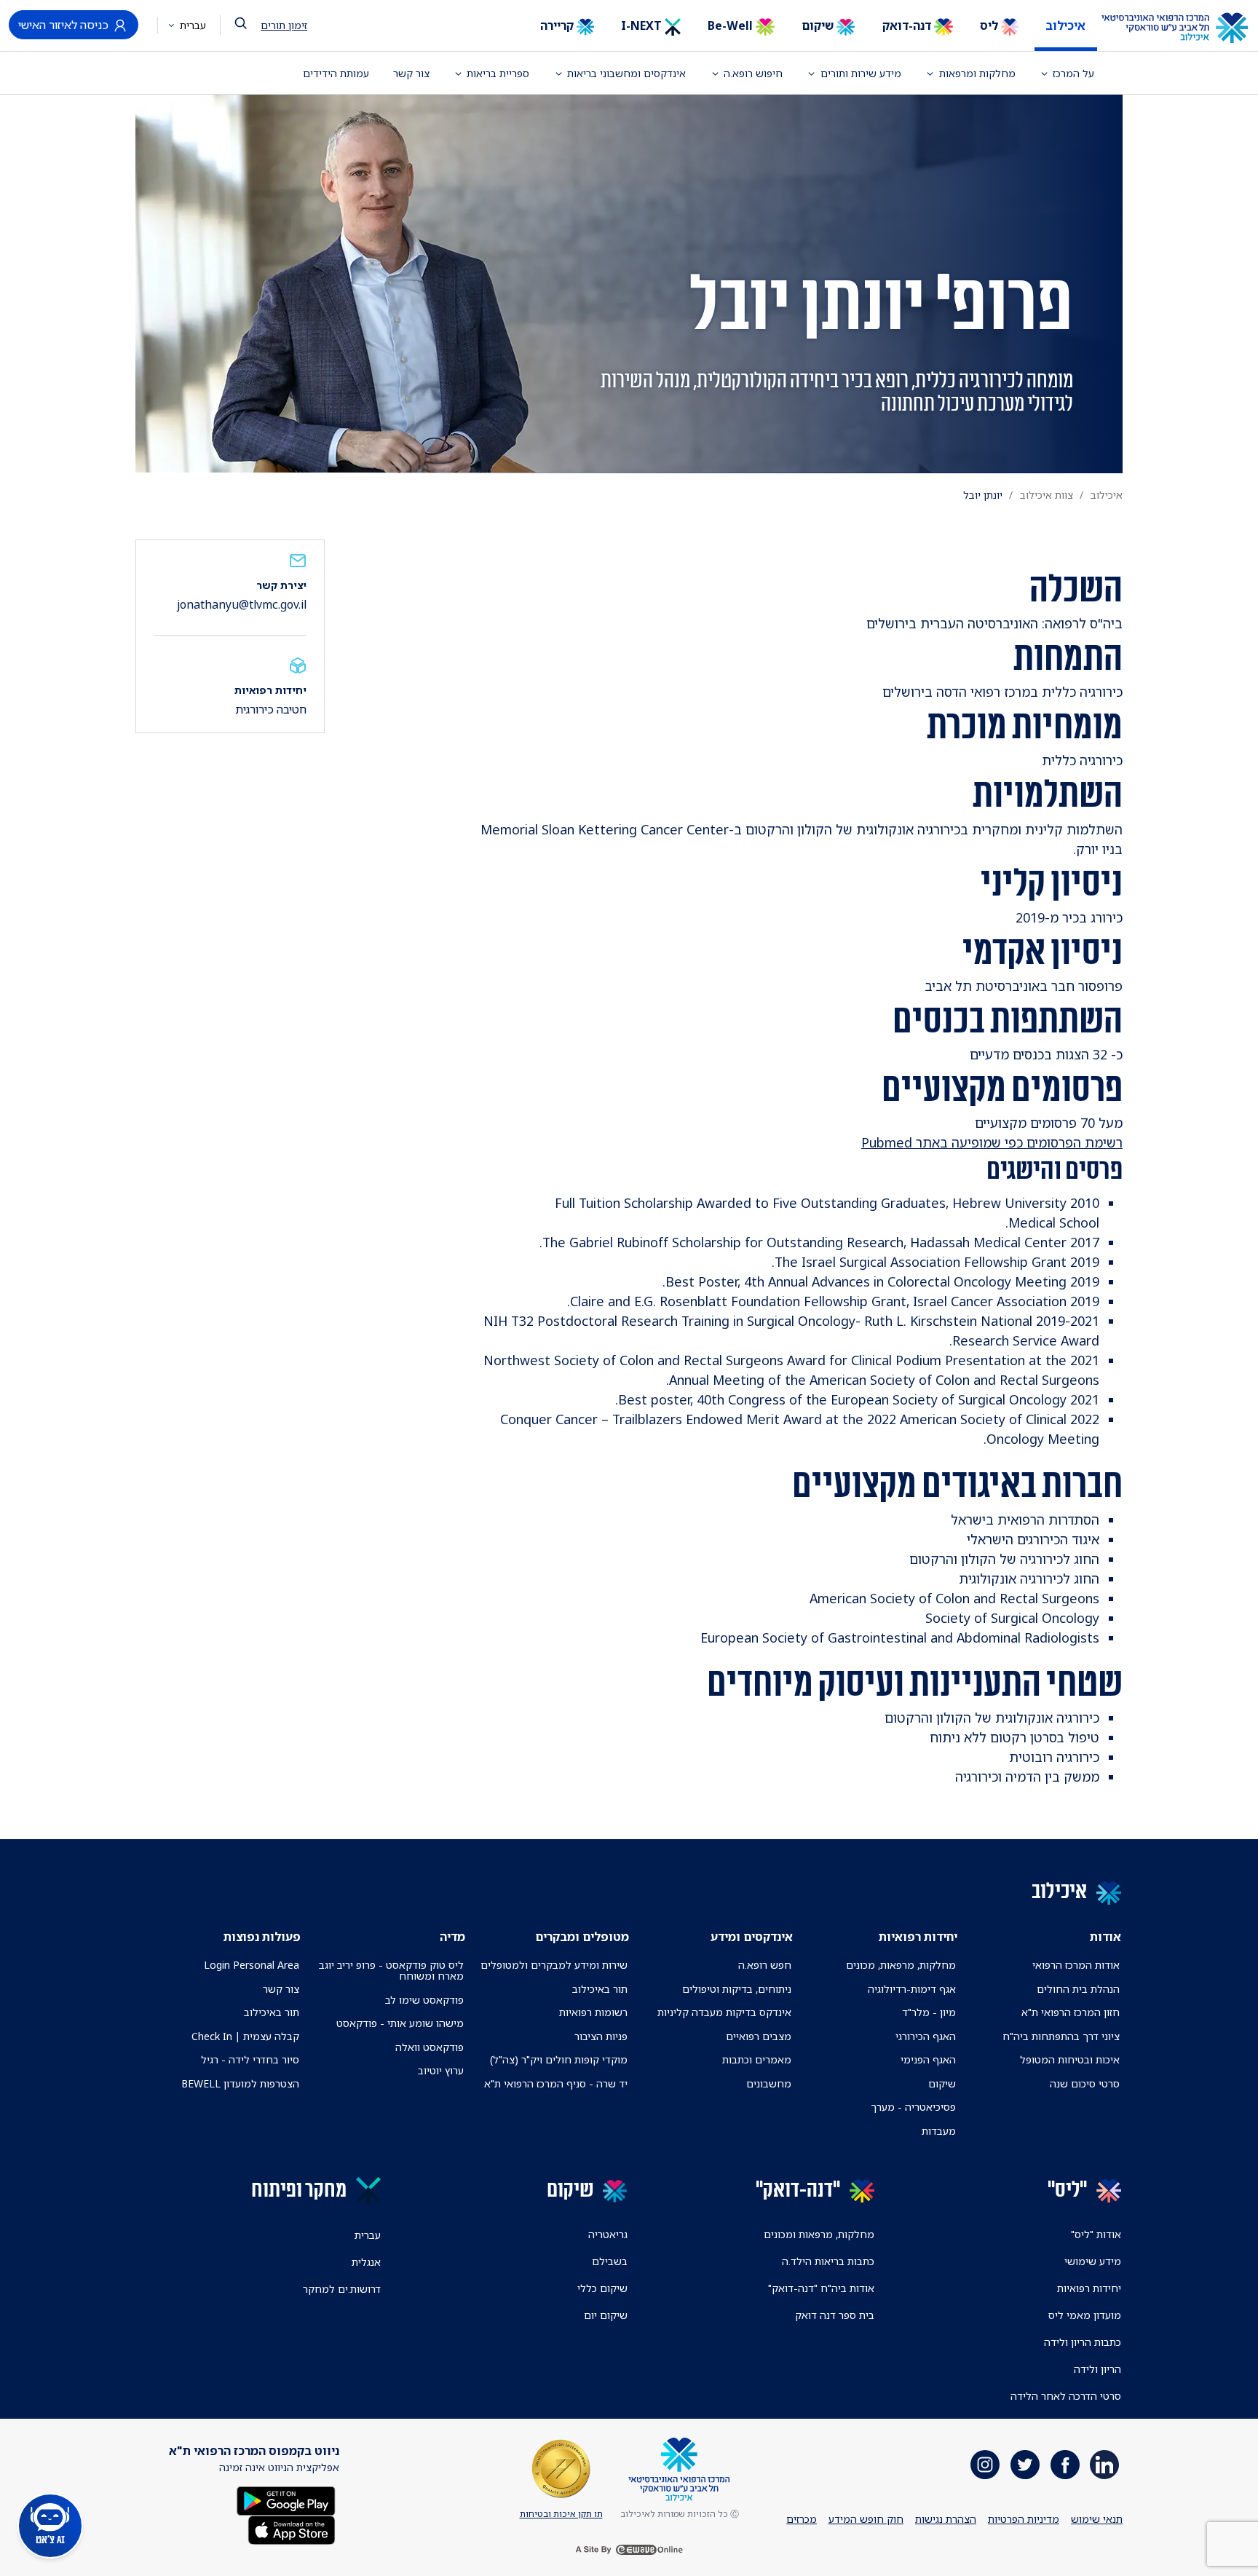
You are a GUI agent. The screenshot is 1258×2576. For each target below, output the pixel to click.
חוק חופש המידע (866, 2519)
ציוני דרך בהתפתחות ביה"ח (1061, 2036)
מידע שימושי (1093, 2261)
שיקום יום (606, 2315)
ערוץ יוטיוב (441, 2070)
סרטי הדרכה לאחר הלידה (1066, 2396)
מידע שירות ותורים (861, 73)
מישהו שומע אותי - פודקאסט (400, 2023)
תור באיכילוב (600, 1989)
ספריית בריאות (498, 73)
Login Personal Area (252, 1965)
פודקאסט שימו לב (424, 2000)
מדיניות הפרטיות (1024, 2519)
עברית (191, 25)
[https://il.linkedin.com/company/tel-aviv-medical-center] (1104, 2465)
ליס (990, 25)
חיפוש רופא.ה (753, 73)
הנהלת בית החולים (1078, 1989)
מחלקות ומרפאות (977, 73)
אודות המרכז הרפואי (1076, 1965)
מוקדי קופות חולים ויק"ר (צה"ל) (559, 2059)
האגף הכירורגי (926, 2036)
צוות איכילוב (1047, 495)
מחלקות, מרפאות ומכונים (819, 2234)
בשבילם (610, 2261)
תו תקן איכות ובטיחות (561, 2514)
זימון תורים (284, 25)
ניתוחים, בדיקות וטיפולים (737, 1989)
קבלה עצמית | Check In (245, 2036)
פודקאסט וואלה (430, 2047)
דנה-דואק (908, 25)
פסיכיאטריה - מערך (913, 2107)
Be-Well (732, 25)
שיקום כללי (602, 2288)
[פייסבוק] (1065, 2465)
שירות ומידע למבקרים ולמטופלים (554, 1965)
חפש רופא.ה (765, 1965)
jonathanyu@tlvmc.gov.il (242, 604)
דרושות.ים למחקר (342, 2289)
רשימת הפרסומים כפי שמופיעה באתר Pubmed (992, 1142)
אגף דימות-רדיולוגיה (912, 1989)
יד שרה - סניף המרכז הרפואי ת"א (556, 2083)
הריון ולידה (1097, 2369)
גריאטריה (608, 2234)
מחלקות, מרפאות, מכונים (901, 1965)
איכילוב (1065, 25)
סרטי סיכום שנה (1085, 2083)
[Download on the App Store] (292, 2529)
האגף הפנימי (928, 2059)
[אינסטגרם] (985, 2465)
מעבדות (939, 2131)
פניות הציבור (601, 2036)
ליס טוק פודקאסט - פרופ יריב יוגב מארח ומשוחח (391, 1970)
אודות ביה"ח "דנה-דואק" (821, 2288)
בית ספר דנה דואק (835, 2315)
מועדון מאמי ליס (1085, 2315)
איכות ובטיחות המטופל (1070, 2059)
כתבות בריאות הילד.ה (828, 2261)
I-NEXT (643, 25)
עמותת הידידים (336, 73)
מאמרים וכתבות (757, 2059)
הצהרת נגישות (946, 2519)
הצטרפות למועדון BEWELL (240, 2083)
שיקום (819, 25)
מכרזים (802, 2519)
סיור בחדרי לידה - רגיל (250, 2059)
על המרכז (1073, 73)
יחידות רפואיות (1089, 2288)
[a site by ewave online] (629, 2550)
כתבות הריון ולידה (1083, 2342)
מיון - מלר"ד (929, 2012)
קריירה (558, 25)
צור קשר (411, 73)
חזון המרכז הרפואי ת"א (1071, 2012)
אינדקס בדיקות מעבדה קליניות (724, 2012)
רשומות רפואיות (593, 2012)
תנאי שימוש (1097, 2519)
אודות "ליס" (1096, 2234)
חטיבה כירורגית (271, 709)
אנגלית (366, 2262)
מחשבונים (769, 2083)
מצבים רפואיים (759, 2036)
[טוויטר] (1025, 2465)
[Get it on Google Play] (286, 2500)
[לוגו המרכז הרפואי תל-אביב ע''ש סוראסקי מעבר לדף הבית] (1186, 28)
